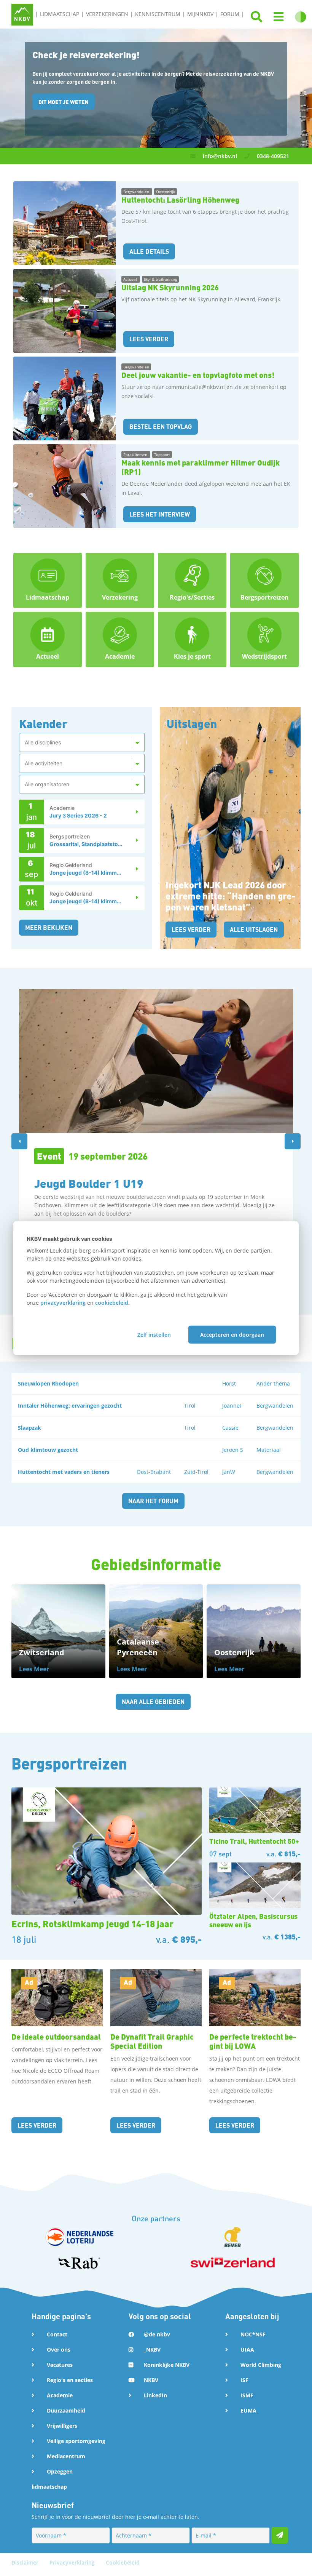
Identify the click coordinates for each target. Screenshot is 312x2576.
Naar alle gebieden (153, 1702)
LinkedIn (155, 2395)
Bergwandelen (137, 192)
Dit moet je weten (64, 102)
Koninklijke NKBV (167, 2365)
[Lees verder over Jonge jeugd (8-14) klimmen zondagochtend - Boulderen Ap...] (133, 869)
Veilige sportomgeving (76, 2441)
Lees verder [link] (149, 339)
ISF (244, 2380)
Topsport (162, 454)
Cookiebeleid (123, 2562)
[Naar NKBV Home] (22, 14)
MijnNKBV (200, 14)
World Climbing (261, 2365)
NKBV (151, 2380)
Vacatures (60, 2365)
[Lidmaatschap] (48, 580)
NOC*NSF (253, 2334)
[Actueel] (48, 639)
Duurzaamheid (66, 2410)
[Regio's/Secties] (192, 580)
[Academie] (120, 639)
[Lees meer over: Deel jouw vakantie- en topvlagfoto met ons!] (64, 398)
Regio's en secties (70, 2380)
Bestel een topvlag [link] (161, 426)
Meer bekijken (49, 927)
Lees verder (191, 929)
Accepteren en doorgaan (232, 1334)
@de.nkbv (157, 2334)
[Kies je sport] (192, 639)
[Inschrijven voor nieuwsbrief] (280, 2535)
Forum (230, 14)
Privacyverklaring (73, 2562)
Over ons (59, 2350)
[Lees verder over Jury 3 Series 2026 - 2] (133, 812)
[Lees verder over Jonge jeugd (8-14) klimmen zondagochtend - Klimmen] (133, 898)
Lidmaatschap (60, 14)
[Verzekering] (120, 580)
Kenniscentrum (158, 14)
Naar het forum (153, 1501)
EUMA (248, 2410)
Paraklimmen (136, 454)
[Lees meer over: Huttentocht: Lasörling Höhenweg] (64, 223)
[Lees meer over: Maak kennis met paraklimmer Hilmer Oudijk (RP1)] (64, 486)
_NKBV (152, 2350)
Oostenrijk (166, 192)
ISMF (247, 2395)
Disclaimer (26, 2562)
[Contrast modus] (301, 17)
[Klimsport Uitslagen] (230, 827)
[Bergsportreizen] (264, 580)
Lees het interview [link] (160, 514)
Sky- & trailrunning (160, 279)
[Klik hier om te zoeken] (256, 17)
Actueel (131, 279)
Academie (60, 2395)
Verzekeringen (107, 14)
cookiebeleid (112, 1303)
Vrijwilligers (62, 2426)
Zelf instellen (154, 1334)
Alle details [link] (149, 251)
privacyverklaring (63, 1303)
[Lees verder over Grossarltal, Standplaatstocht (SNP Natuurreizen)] (133, 841)
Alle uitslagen (254, 929)
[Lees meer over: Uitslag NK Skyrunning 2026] (64, 311)
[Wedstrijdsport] (264, 639)
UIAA (247, 2350)
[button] (279, 17)
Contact (57, 2334)
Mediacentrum (66, 2456)
